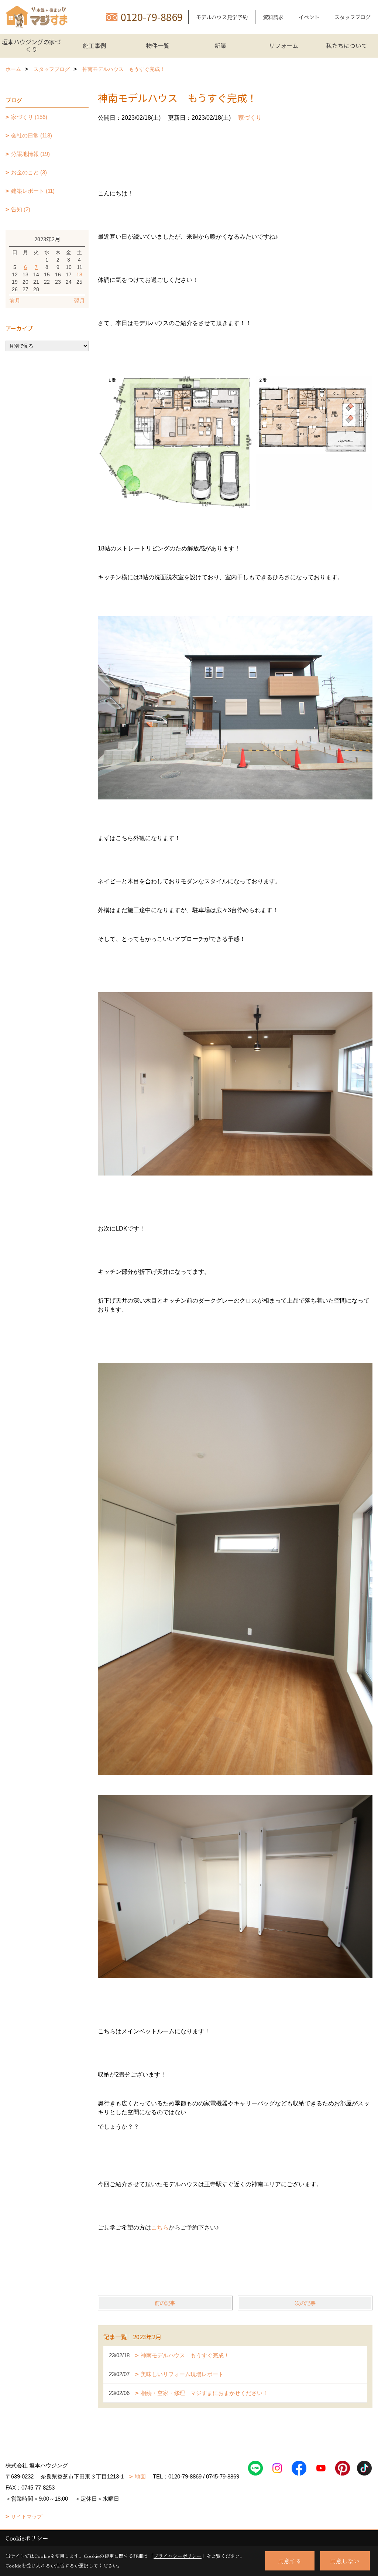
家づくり (250, 118)
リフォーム (283, 45)
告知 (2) (21, 209)
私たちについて (347, 45)
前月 (15, 301)
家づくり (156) (29, 117)
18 (79, 274)
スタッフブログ (353, 17)
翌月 (79, 301)
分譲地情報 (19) (30, 154)
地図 (140, 2476)
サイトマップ (27, 2517)
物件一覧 (158, 45)
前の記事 (165, 2303)
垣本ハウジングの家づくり (31, 45)
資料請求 (273, 17)
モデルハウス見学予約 (222, 17)
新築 (220, 45)
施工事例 (94, 45)
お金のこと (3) (29, 172)
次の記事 (305, 2303)
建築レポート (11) (33, 191)
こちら (160, 2227)
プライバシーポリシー (178, 2556)
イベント (309, 17)
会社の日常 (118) (32, 135)
